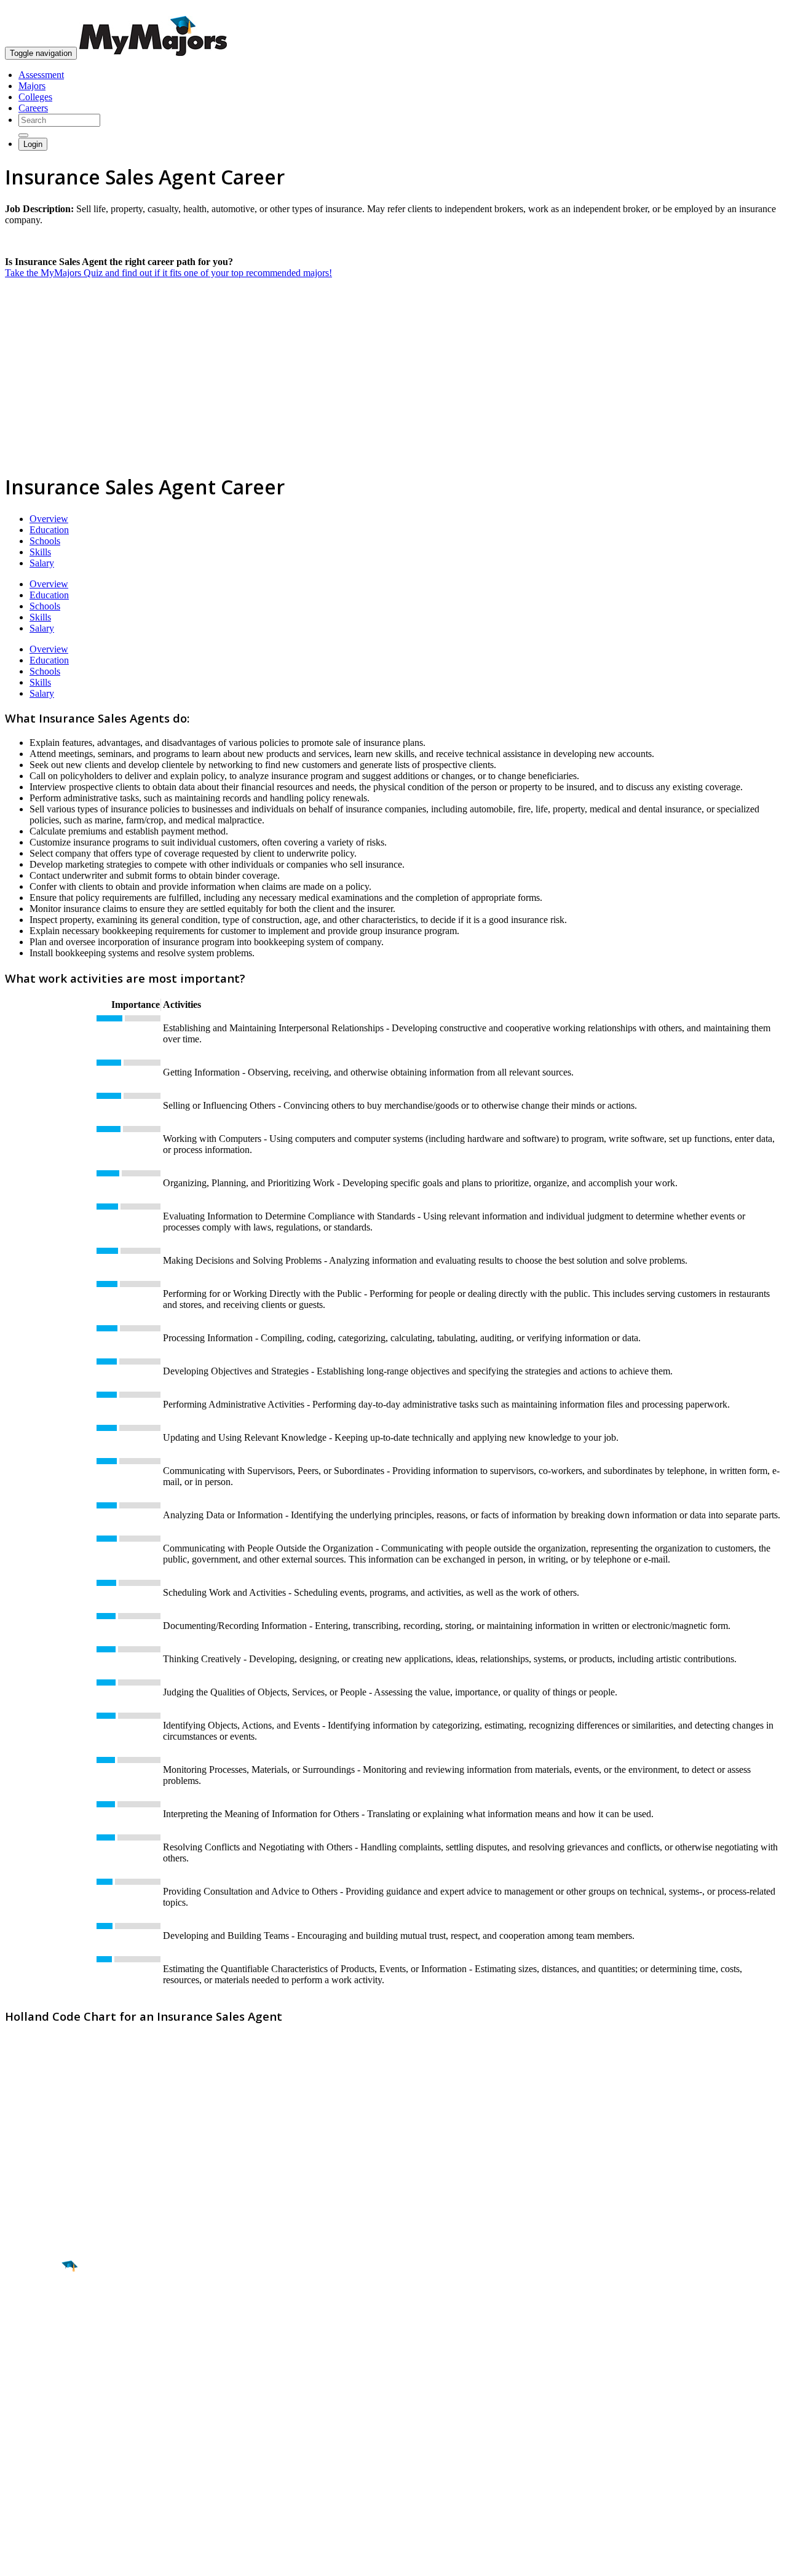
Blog (14, 2488)
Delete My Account (43, 2477)
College (38, 2335)
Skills (40, 552)
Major (34, 2308)
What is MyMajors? (43, 2432)
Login (33, 144)
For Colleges (30, 2455)
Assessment (41, 75)
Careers (33, 108)
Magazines (26, 2466)
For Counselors (35, 2443)
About (20, 2408)
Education (49, 530)
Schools (45, 541)
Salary (42, 563)
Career (36, 2361)
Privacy (50, 2560)
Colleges (35, 97)
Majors (32, 86)
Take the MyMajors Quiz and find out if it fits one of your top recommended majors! (168, 273)
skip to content (757, 10)
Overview (49, 519)
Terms (17, 2560)
